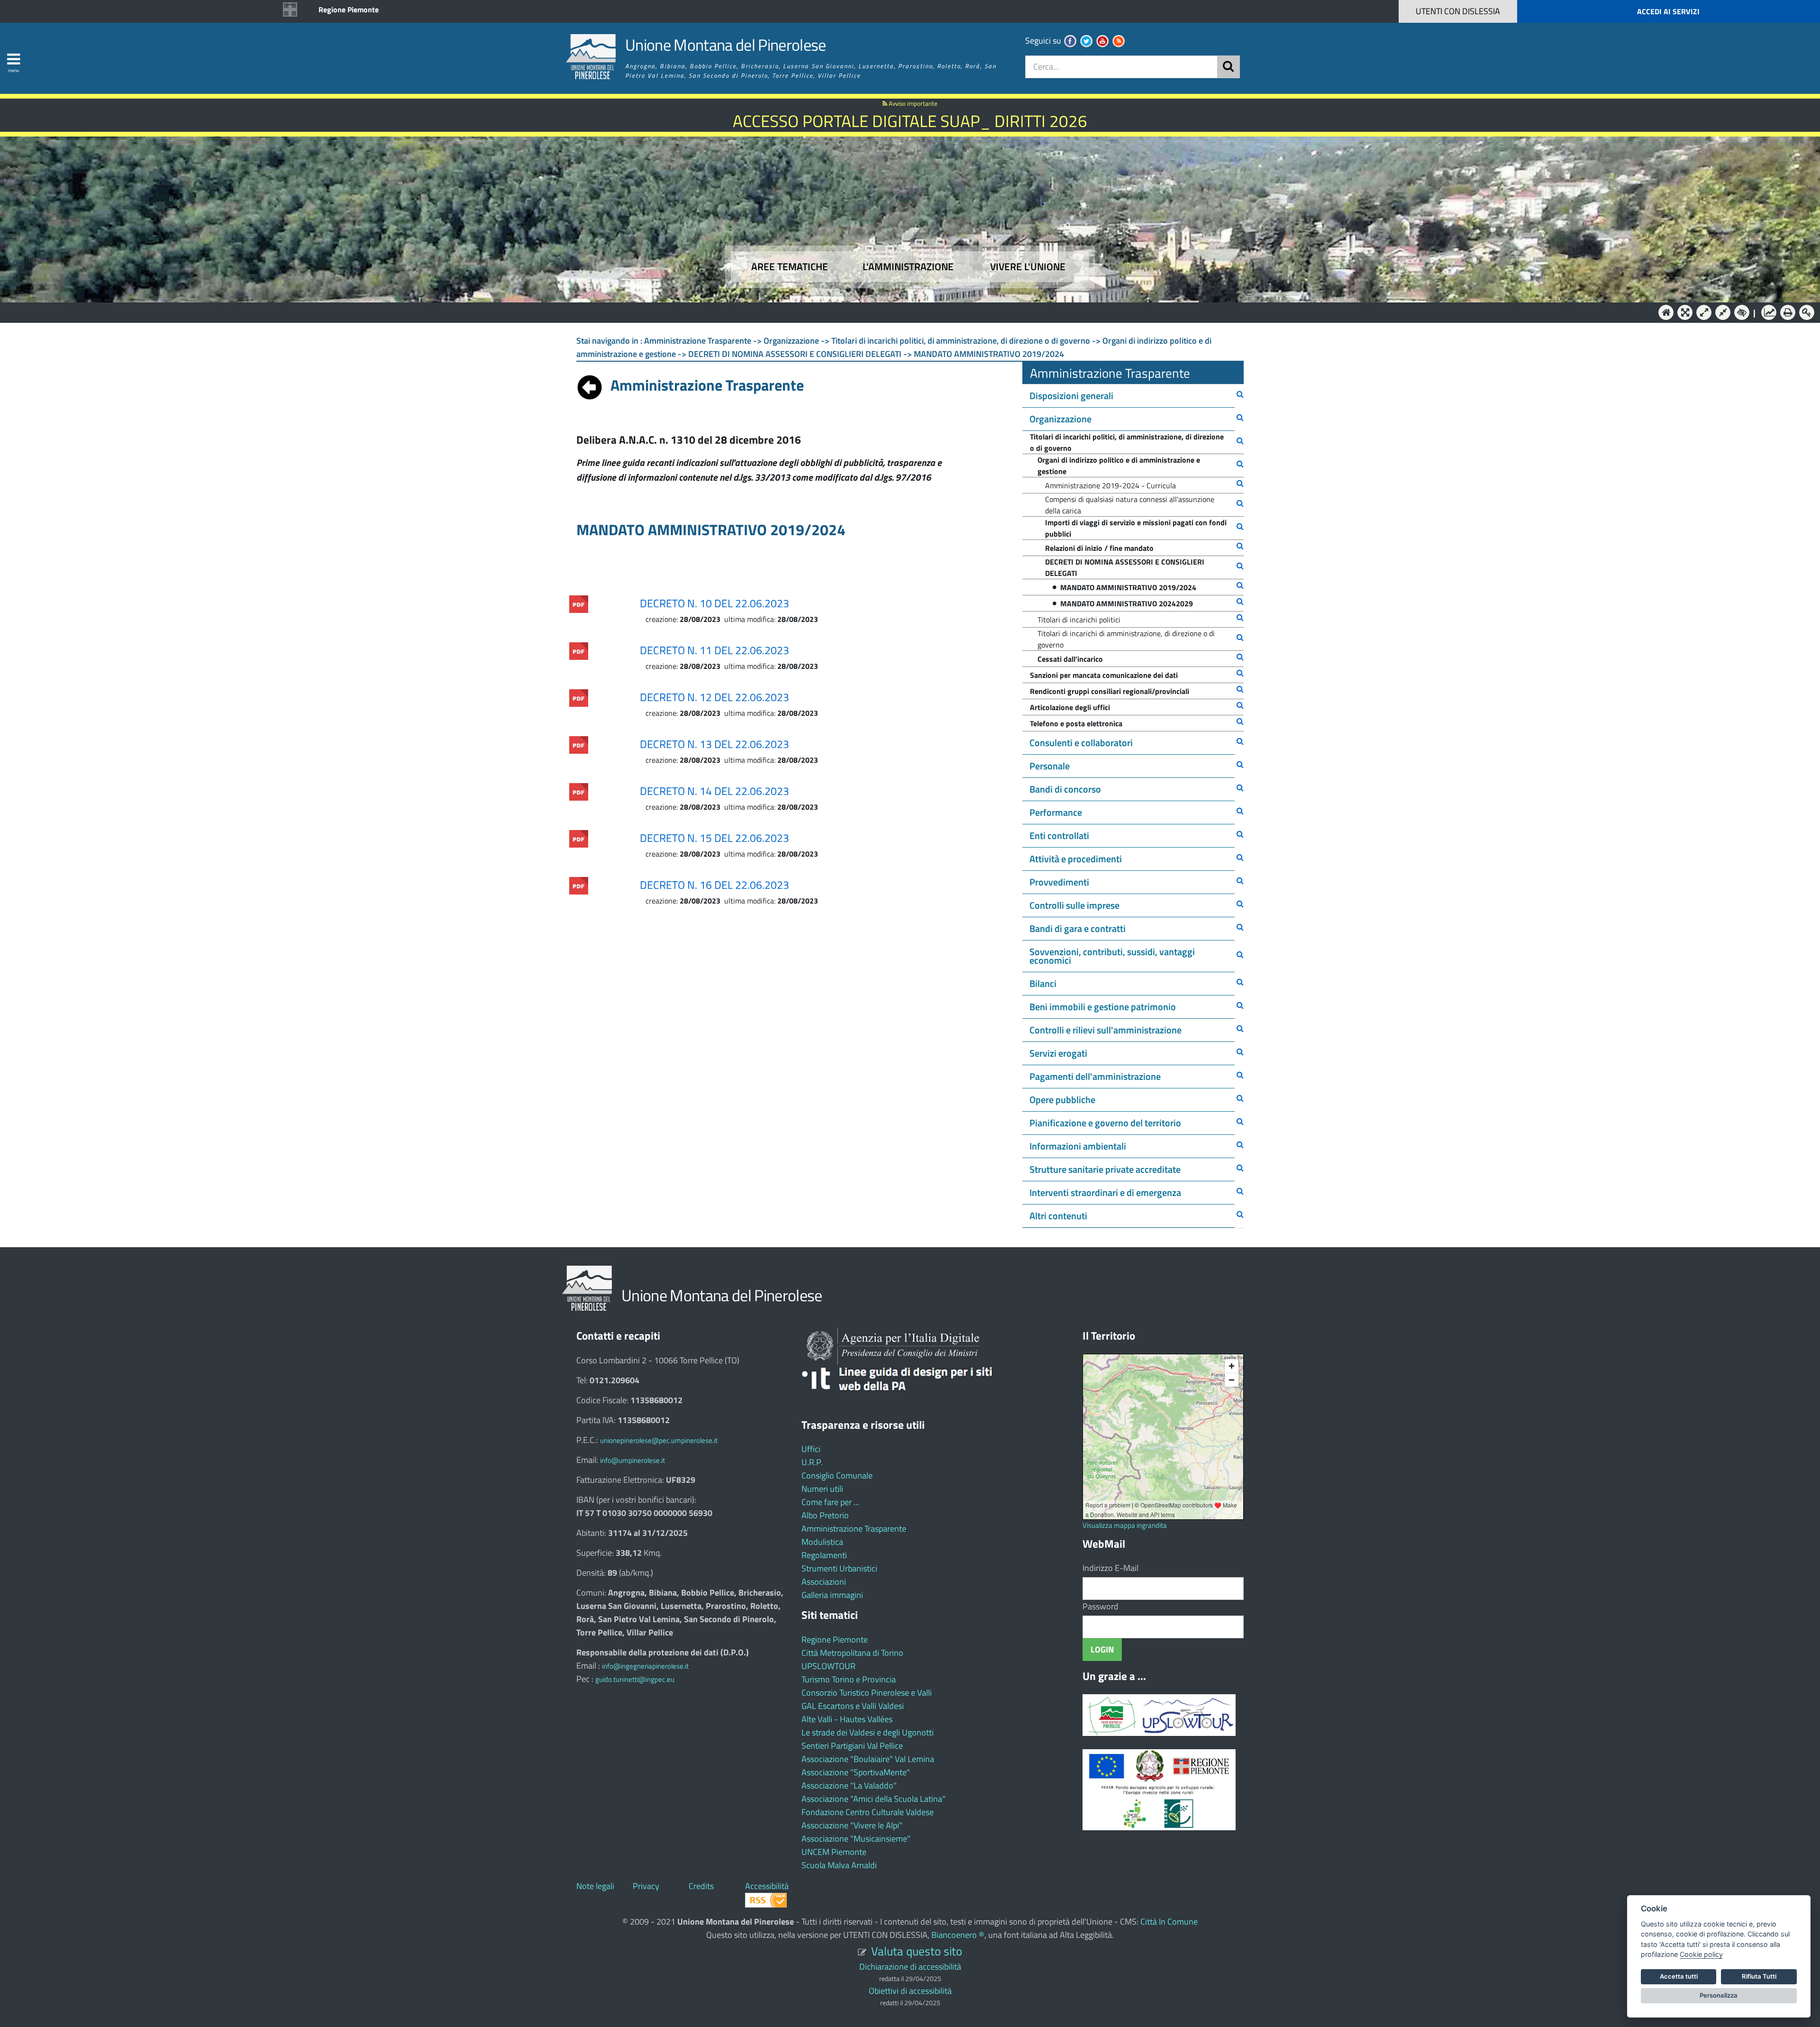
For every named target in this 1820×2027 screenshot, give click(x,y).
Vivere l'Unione (1028, 267)
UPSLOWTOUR (828, 1666)
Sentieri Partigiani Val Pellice (852, 1746)
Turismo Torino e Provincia (849, 1679)
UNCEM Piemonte (834, 1852)
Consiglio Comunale (837, 1475)
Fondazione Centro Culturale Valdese (868, 1812)
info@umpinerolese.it (632, 1460)
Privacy (646, 1886)
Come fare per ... (830, 1502)
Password (1101, 1606)
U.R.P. (812, 1462)
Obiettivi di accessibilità (910, 1991)
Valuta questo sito (917, 1951)
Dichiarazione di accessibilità (910, 1967)
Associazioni (824, 1582)
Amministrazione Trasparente (854, 1529)
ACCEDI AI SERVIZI (1668, 11)
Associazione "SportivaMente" (856, 1772)
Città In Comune (1169, 1922)
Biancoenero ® (958, 1935)
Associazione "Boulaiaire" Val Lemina (868, 1759)
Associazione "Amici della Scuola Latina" (874, 1799)
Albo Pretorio (825, 1515)
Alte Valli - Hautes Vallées (847, 1719)
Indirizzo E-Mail (1110, 1568)
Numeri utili (822, 1489)
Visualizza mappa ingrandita (1125, 1525)
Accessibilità (767, 1886)
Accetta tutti (1679, 1976)
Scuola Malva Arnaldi (839, 1865)
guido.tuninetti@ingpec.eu (635, 1679)
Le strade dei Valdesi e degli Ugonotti (868, 1732)
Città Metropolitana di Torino (852, 1653)
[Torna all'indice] (590, 385)
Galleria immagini (832, 1595)
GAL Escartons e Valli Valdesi (853, 1706)
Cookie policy (1701, 1954)
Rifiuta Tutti (1759, 1976)
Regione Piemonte (349, 9)
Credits (701, 1886)
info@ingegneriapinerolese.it (645, 1666)
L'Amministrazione (903, 312)
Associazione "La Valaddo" (849, 1785)
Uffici (811, 1449)
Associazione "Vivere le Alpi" (852, 1825)
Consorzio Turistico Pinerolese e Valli (867, 1693)
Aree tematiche (790, 267)
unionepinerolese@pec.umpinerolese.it (659, 1440)
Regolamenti (824, 1555)
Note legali (595, 1886)
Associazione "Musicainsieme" (856, 1839)
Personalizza (1719, 1995)
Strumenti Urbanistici (839, 1568)
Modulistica (822, 1542)
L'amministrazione (908, 267)
